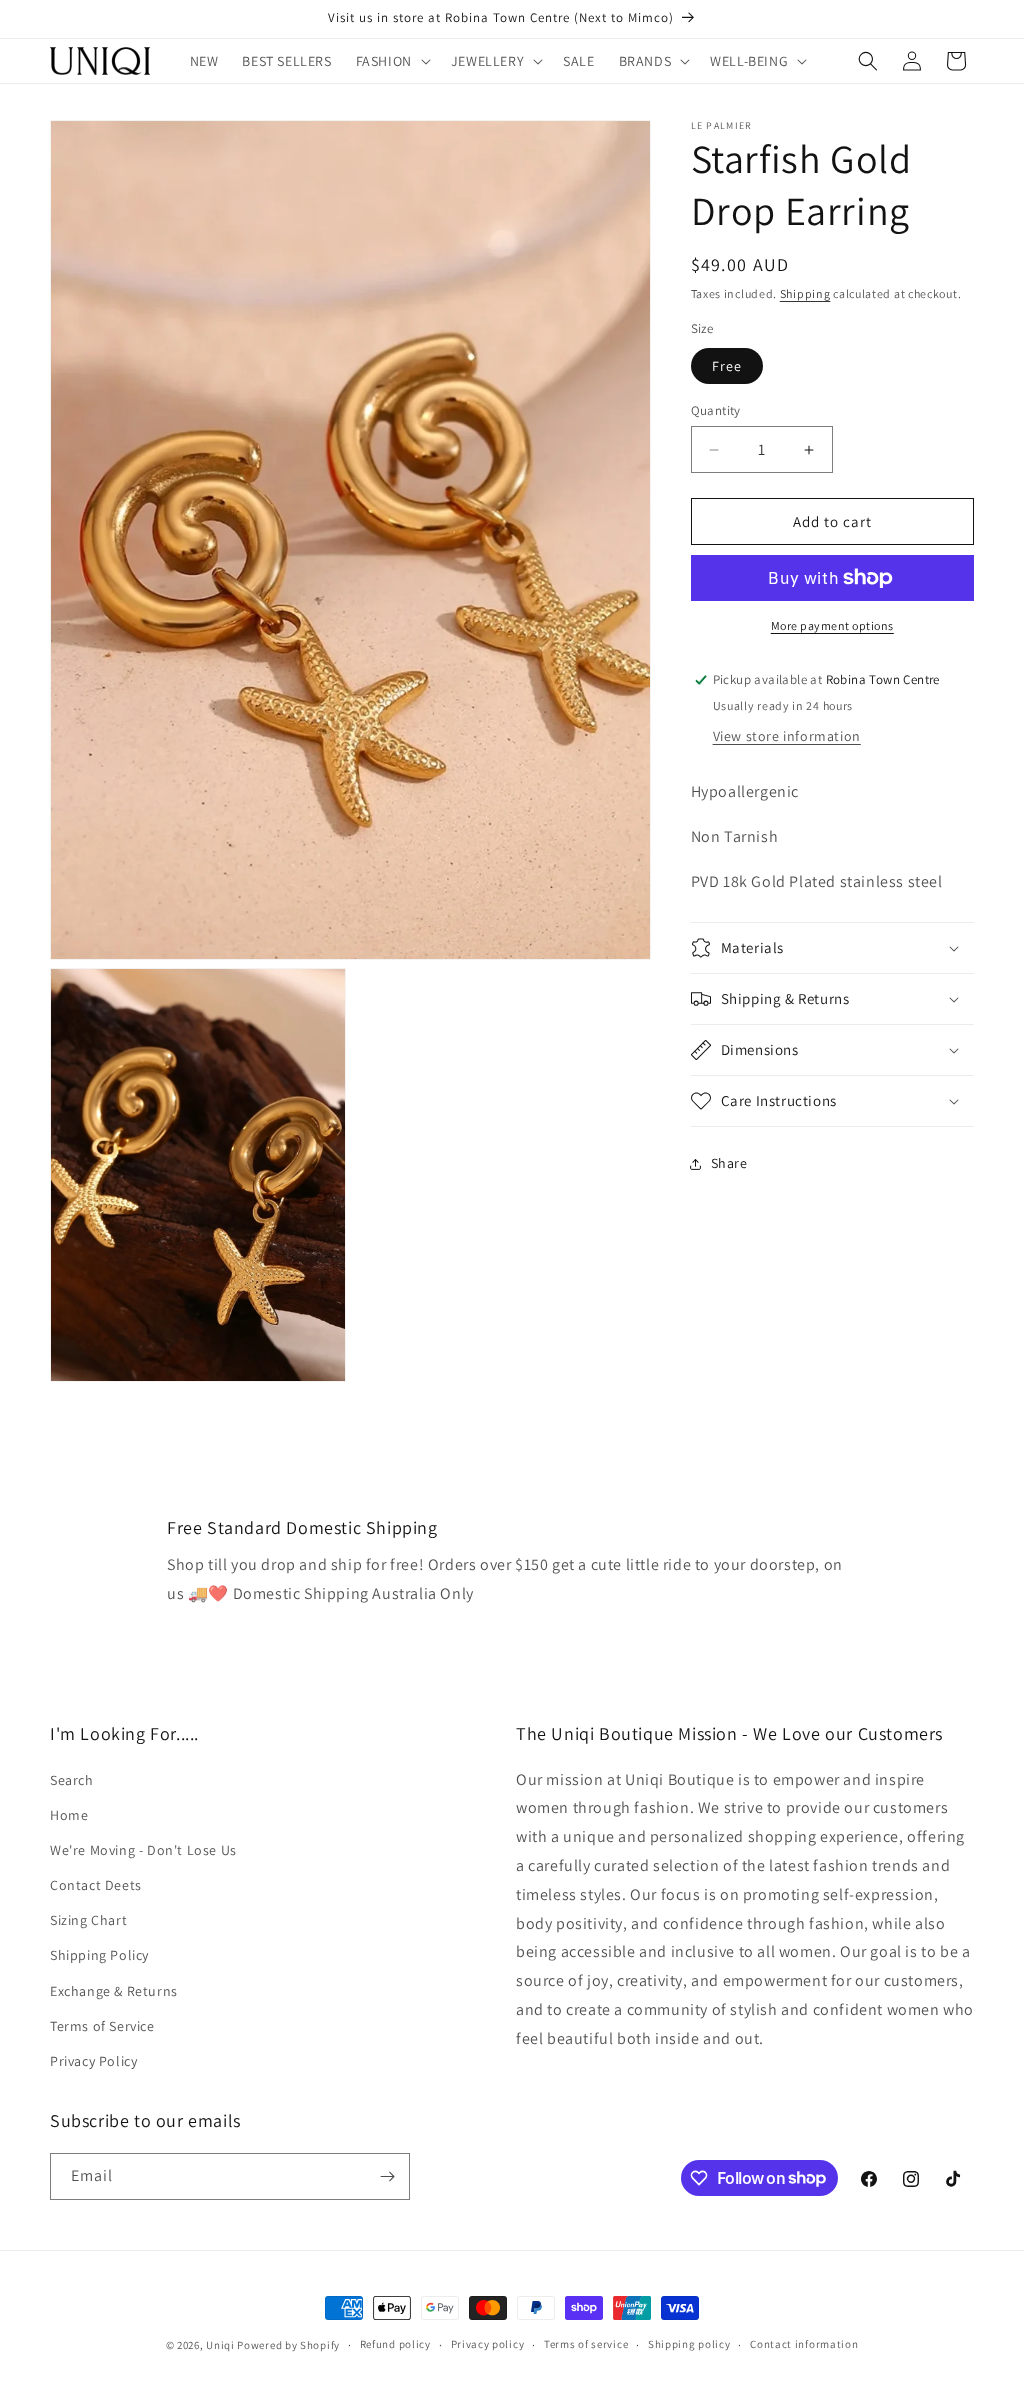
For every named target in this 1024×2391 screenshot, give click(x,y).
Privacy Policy (93, 2061)
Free (727, 366)
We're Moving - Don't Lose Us (143, 1850)
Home (69, 1815)
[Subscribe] (387, 2176)
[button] (391, 61)
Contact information (804, 2344)
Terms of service (586, 2344)
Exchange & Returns (114, 1991)
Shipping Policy (99, 1955)
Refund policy (395, 2344)
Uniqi (220, 2345)
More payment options (832, 625)
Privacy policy (488, 2344)
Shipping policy (689, 2344)
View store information (787, 736)
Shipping (805, 293)
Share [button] (729, 1163)
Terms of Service (102, 2026)
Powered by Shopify (288, 2345)
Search (72, 1780)
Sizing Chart (88, 1920)
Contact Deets (96, 1885)
